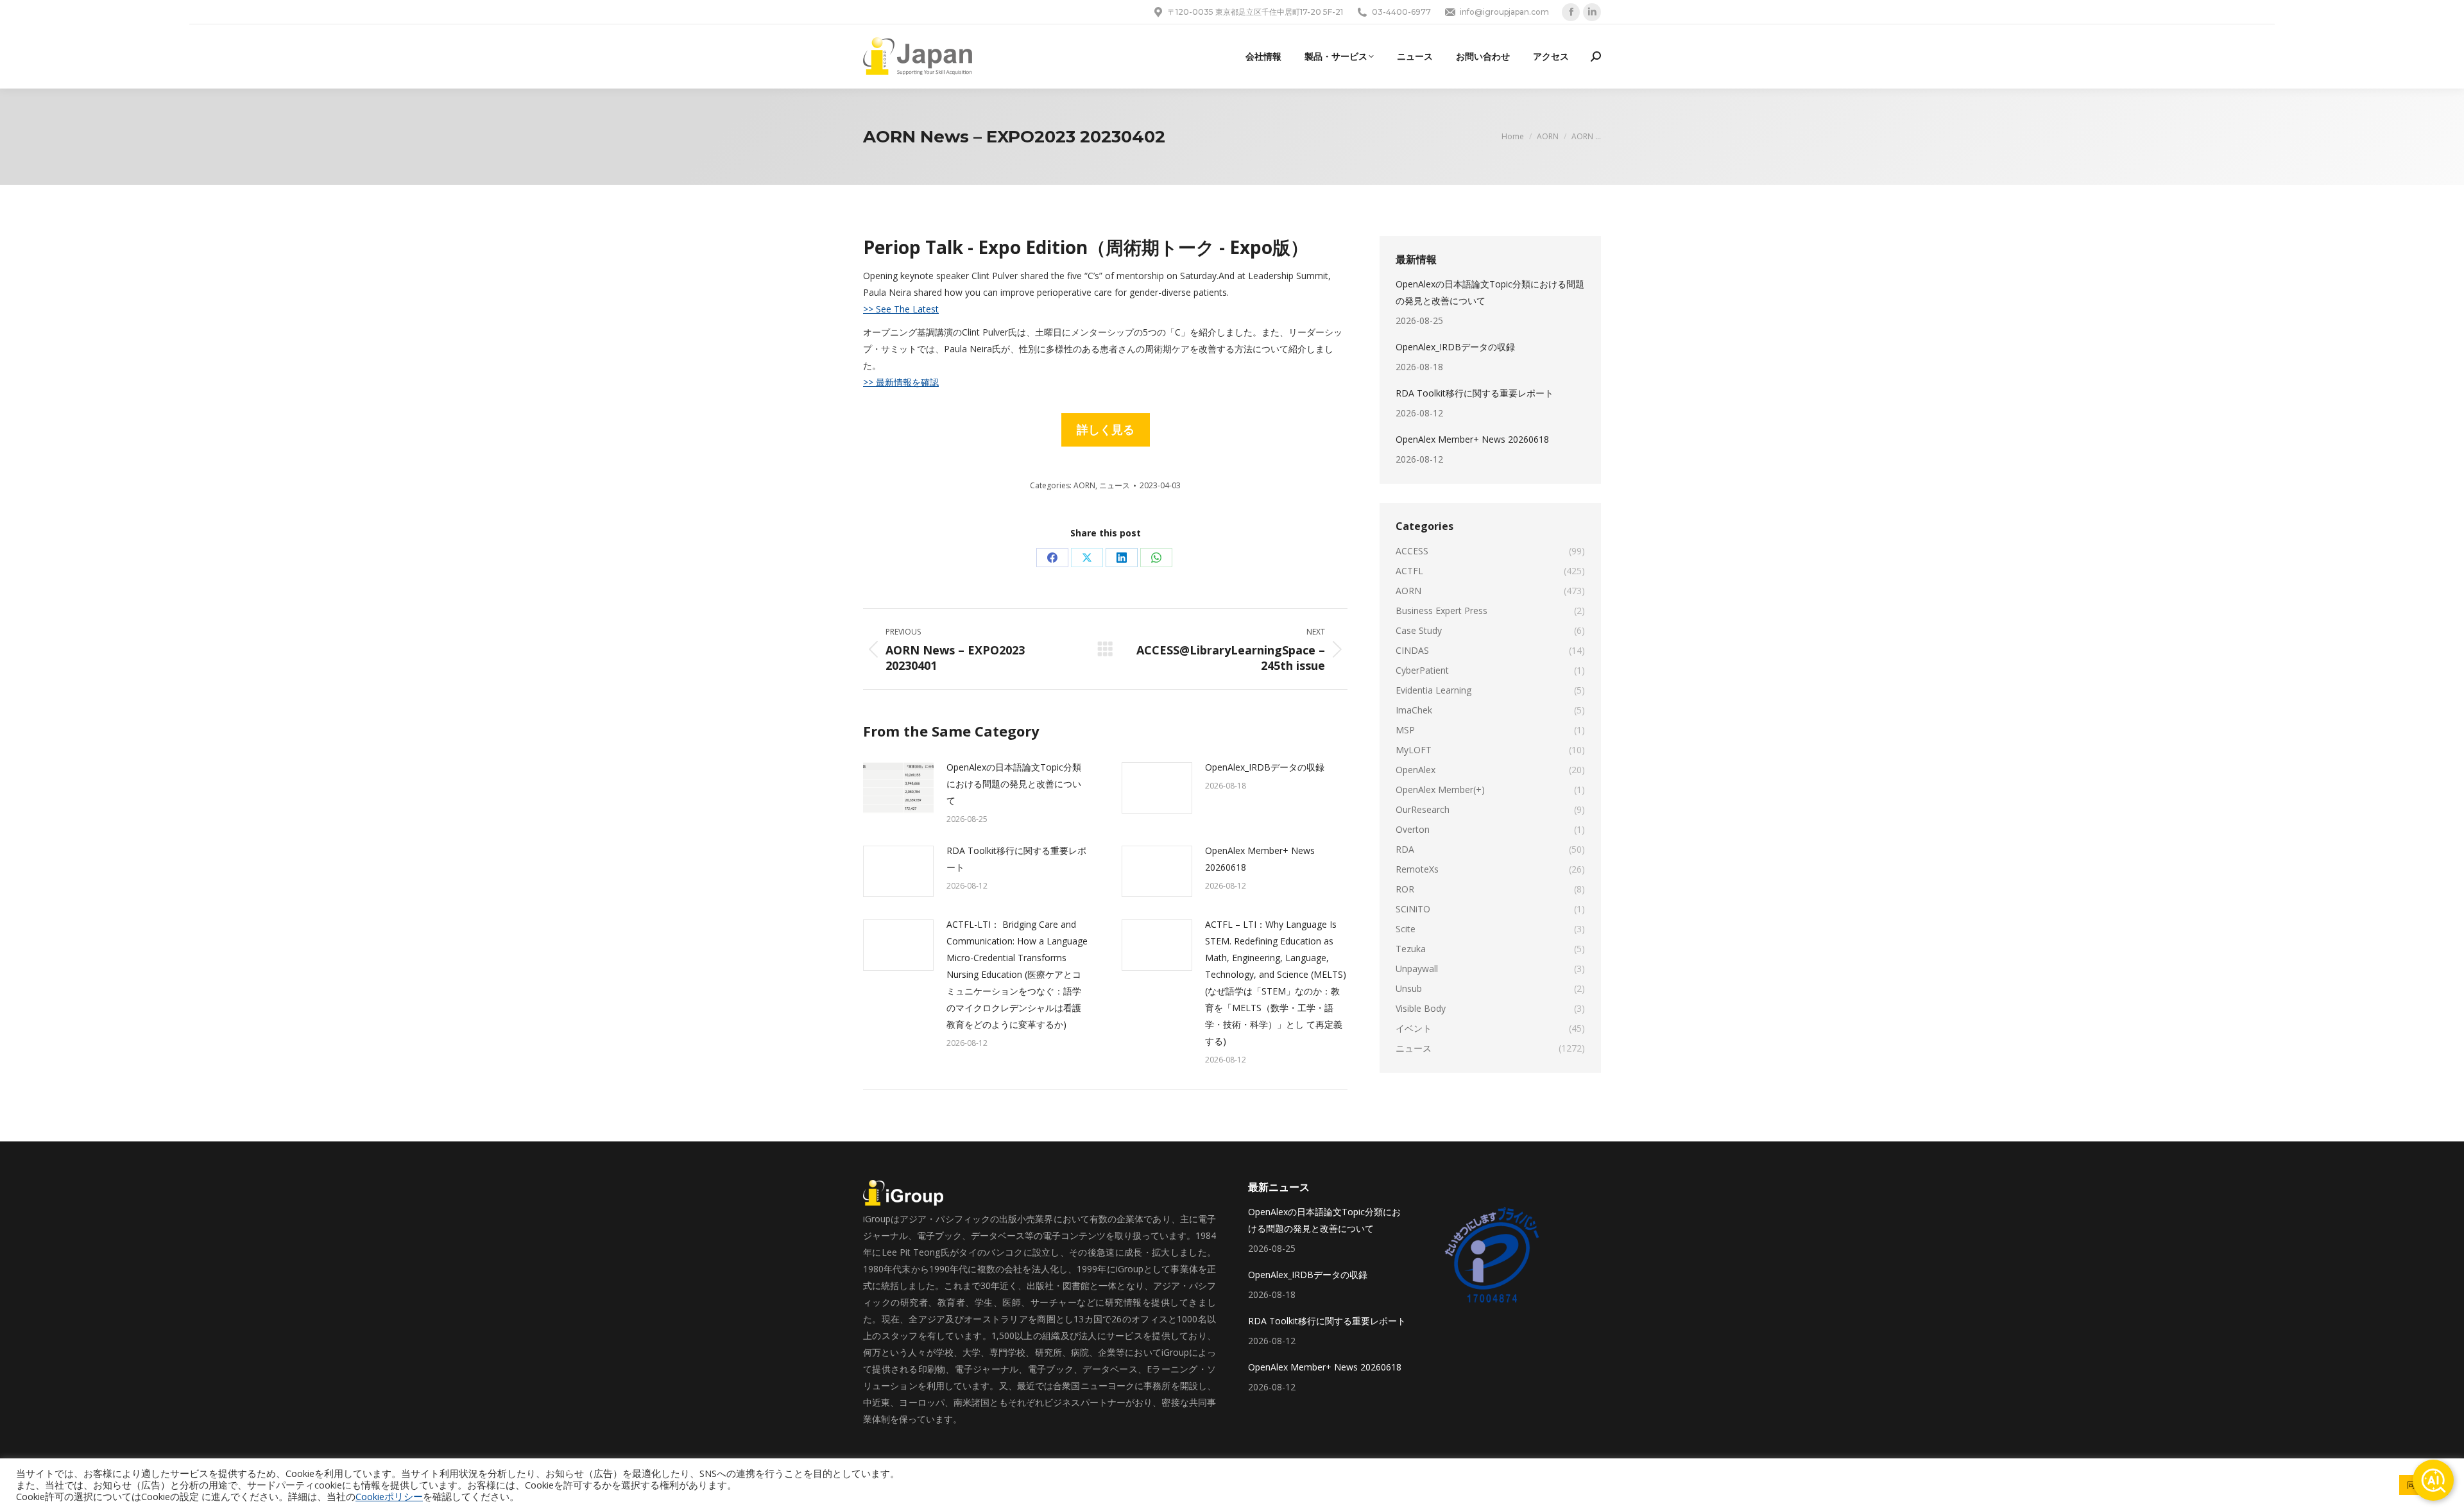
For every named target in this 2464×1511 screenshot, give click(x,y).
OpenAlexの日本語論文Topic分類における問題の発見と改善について (1014, 784)
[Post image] (898, 788)
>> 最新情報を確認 (901, 382)
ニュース (1115, 485)
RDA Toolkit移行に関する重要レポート (1016, 859)
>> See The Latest (901, 309)
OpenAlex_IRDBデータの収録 (1265, 767)
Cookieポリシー (389, 1496)
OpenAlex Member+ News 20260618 (1260, 859)
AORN (1084, 485)
